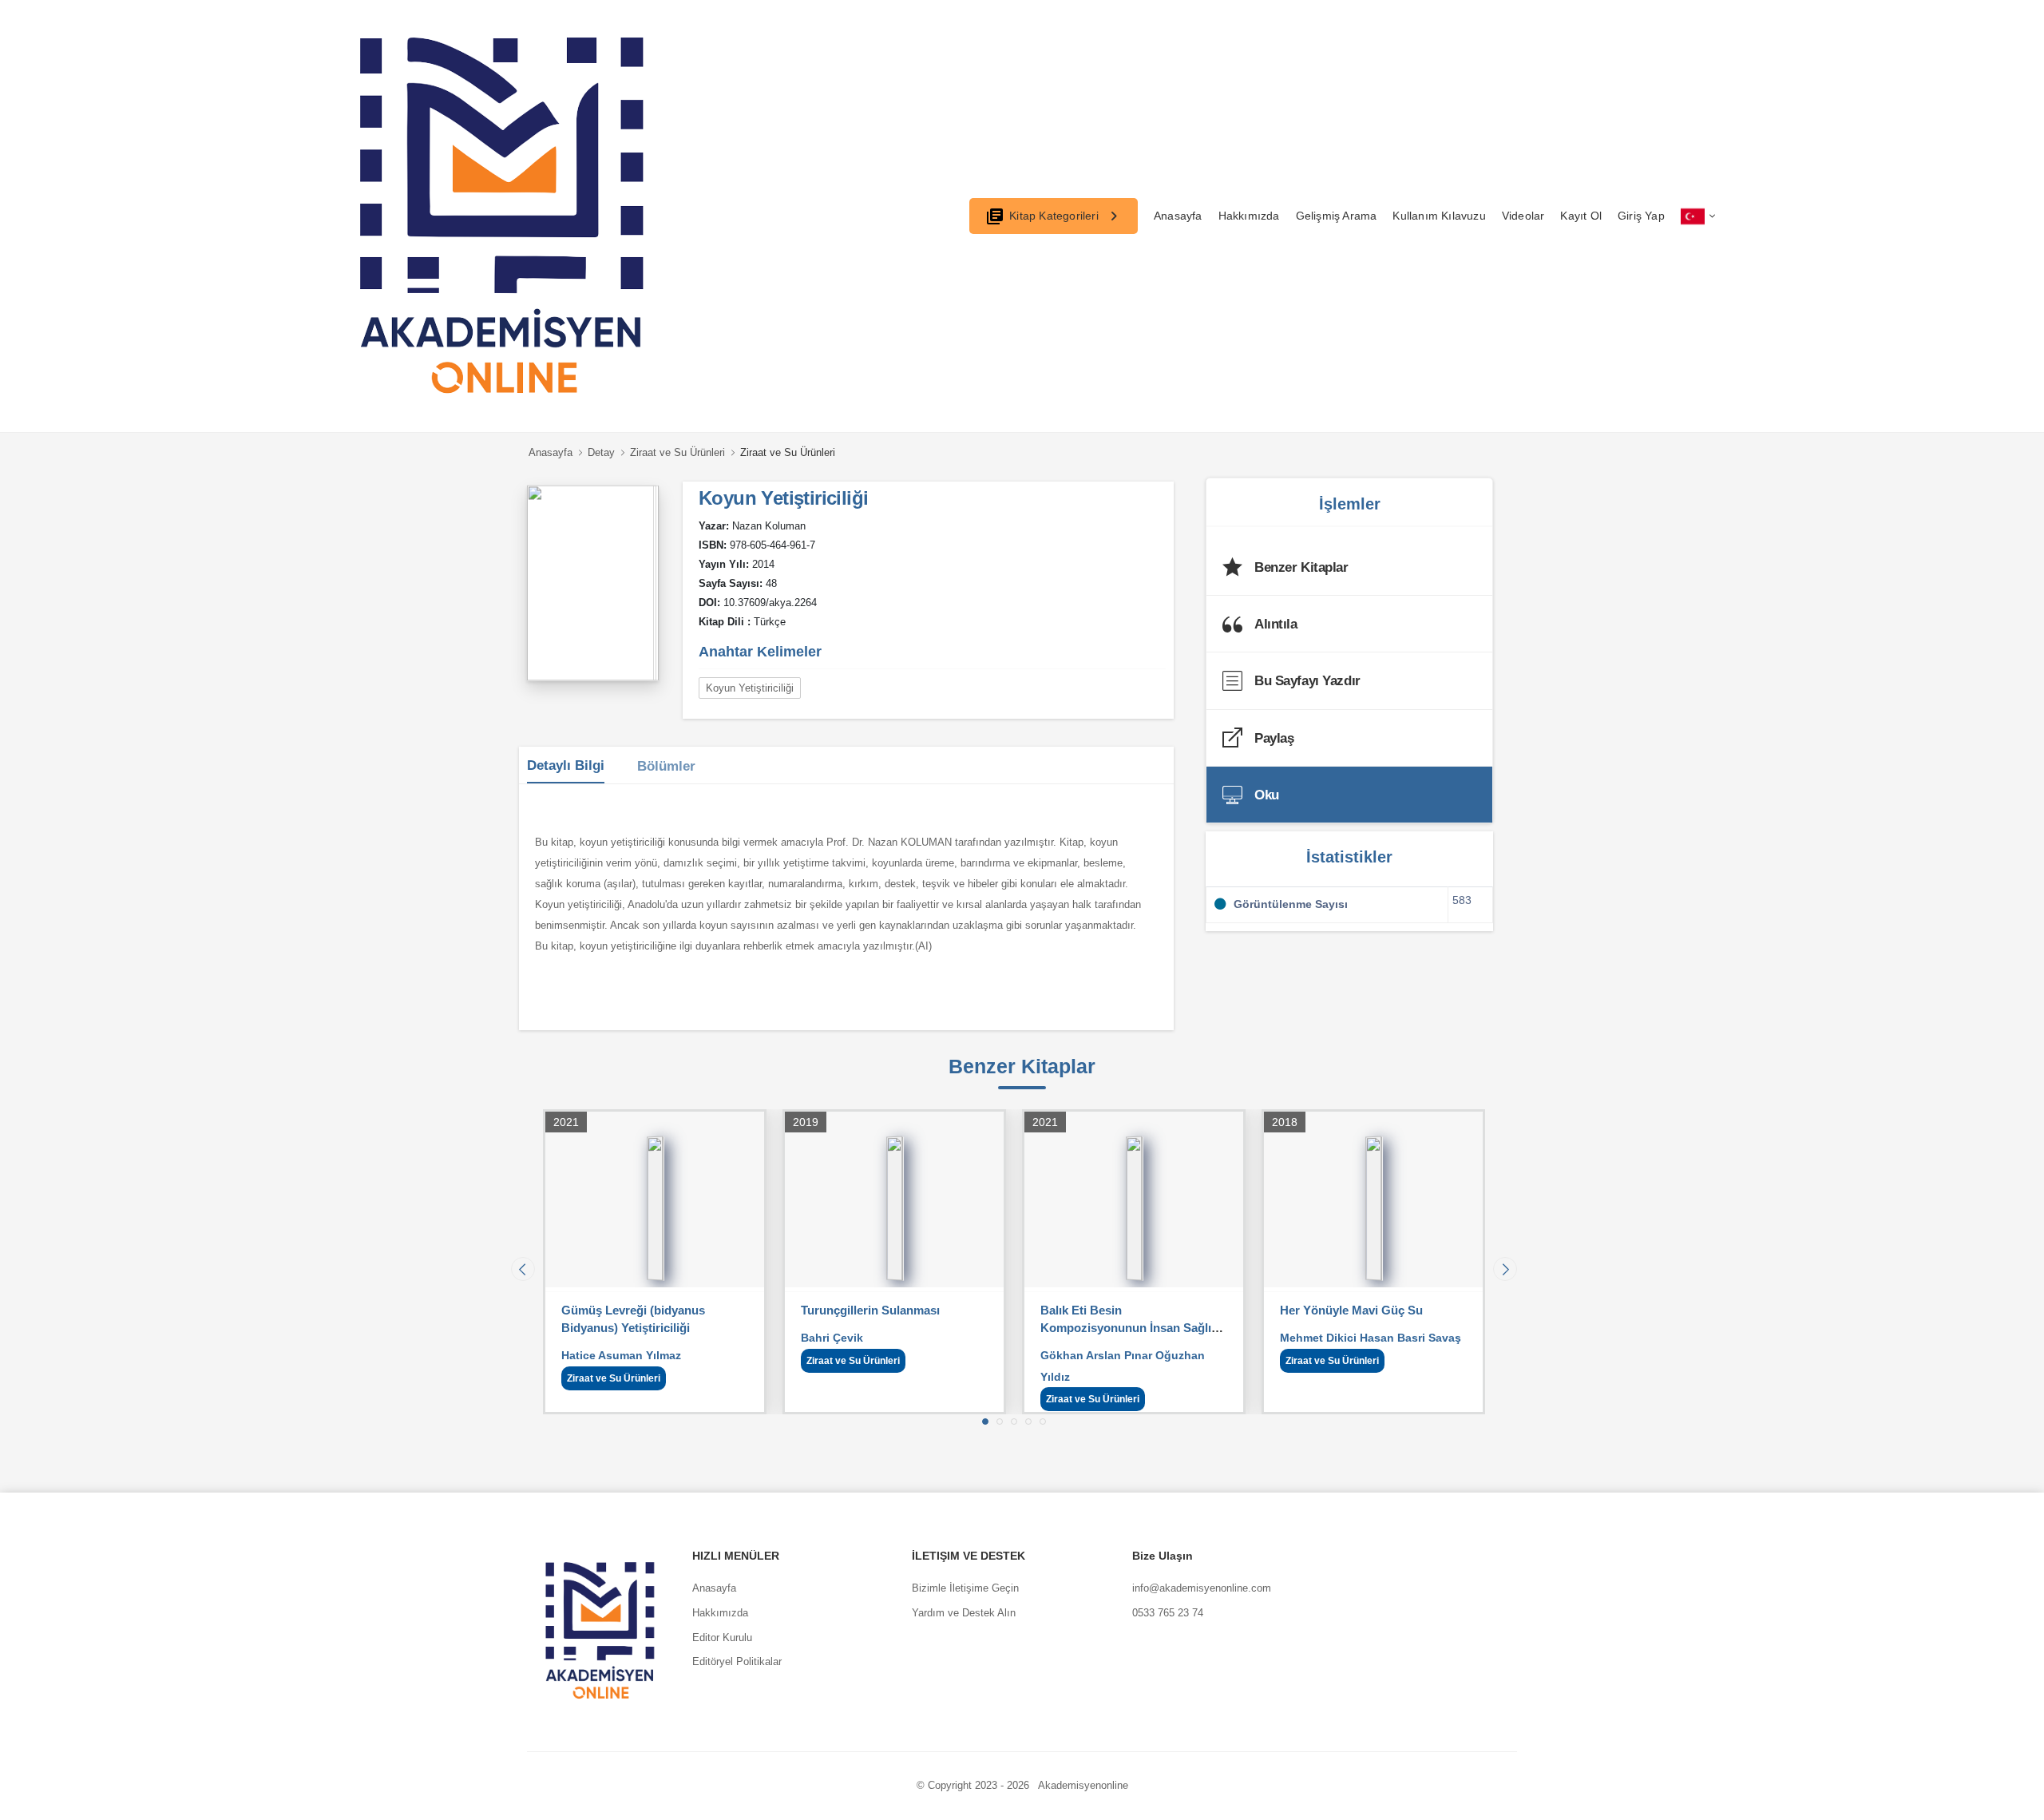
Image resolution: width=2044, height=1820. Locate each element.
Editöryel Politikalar (737, 1661)
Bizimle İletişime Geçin (965, 1588)
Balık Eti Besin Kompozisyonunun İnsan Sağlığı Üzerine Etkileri (1078, 1328)
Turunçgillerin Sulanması (818, 1310)
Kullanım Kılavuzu (1439, 216)
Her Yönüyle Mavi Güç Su (1299, 1310)
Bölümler (666, 766)
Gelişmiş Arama (1337, 216)
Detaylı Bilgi (566, 765)
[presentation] (523, 1269)
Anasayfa (1178, 216)
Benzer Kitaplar (1301, 567)
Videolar (1523, 216)
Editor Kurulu (722, 1638)
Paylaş (1274, 738)
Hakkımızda (1249, 216)
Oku (1267, 795)
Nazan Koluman (769, 526)
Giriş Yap (1641, 216)
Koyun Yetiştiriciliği (750, 688)
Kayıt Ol (1581, 216)
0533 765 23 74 (1168, 1613)
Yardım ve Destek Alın (964, 1613)
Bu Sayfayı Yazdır (1307, 681)
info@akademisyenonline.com (1202, 1588)
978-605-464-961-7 (772, 545)
